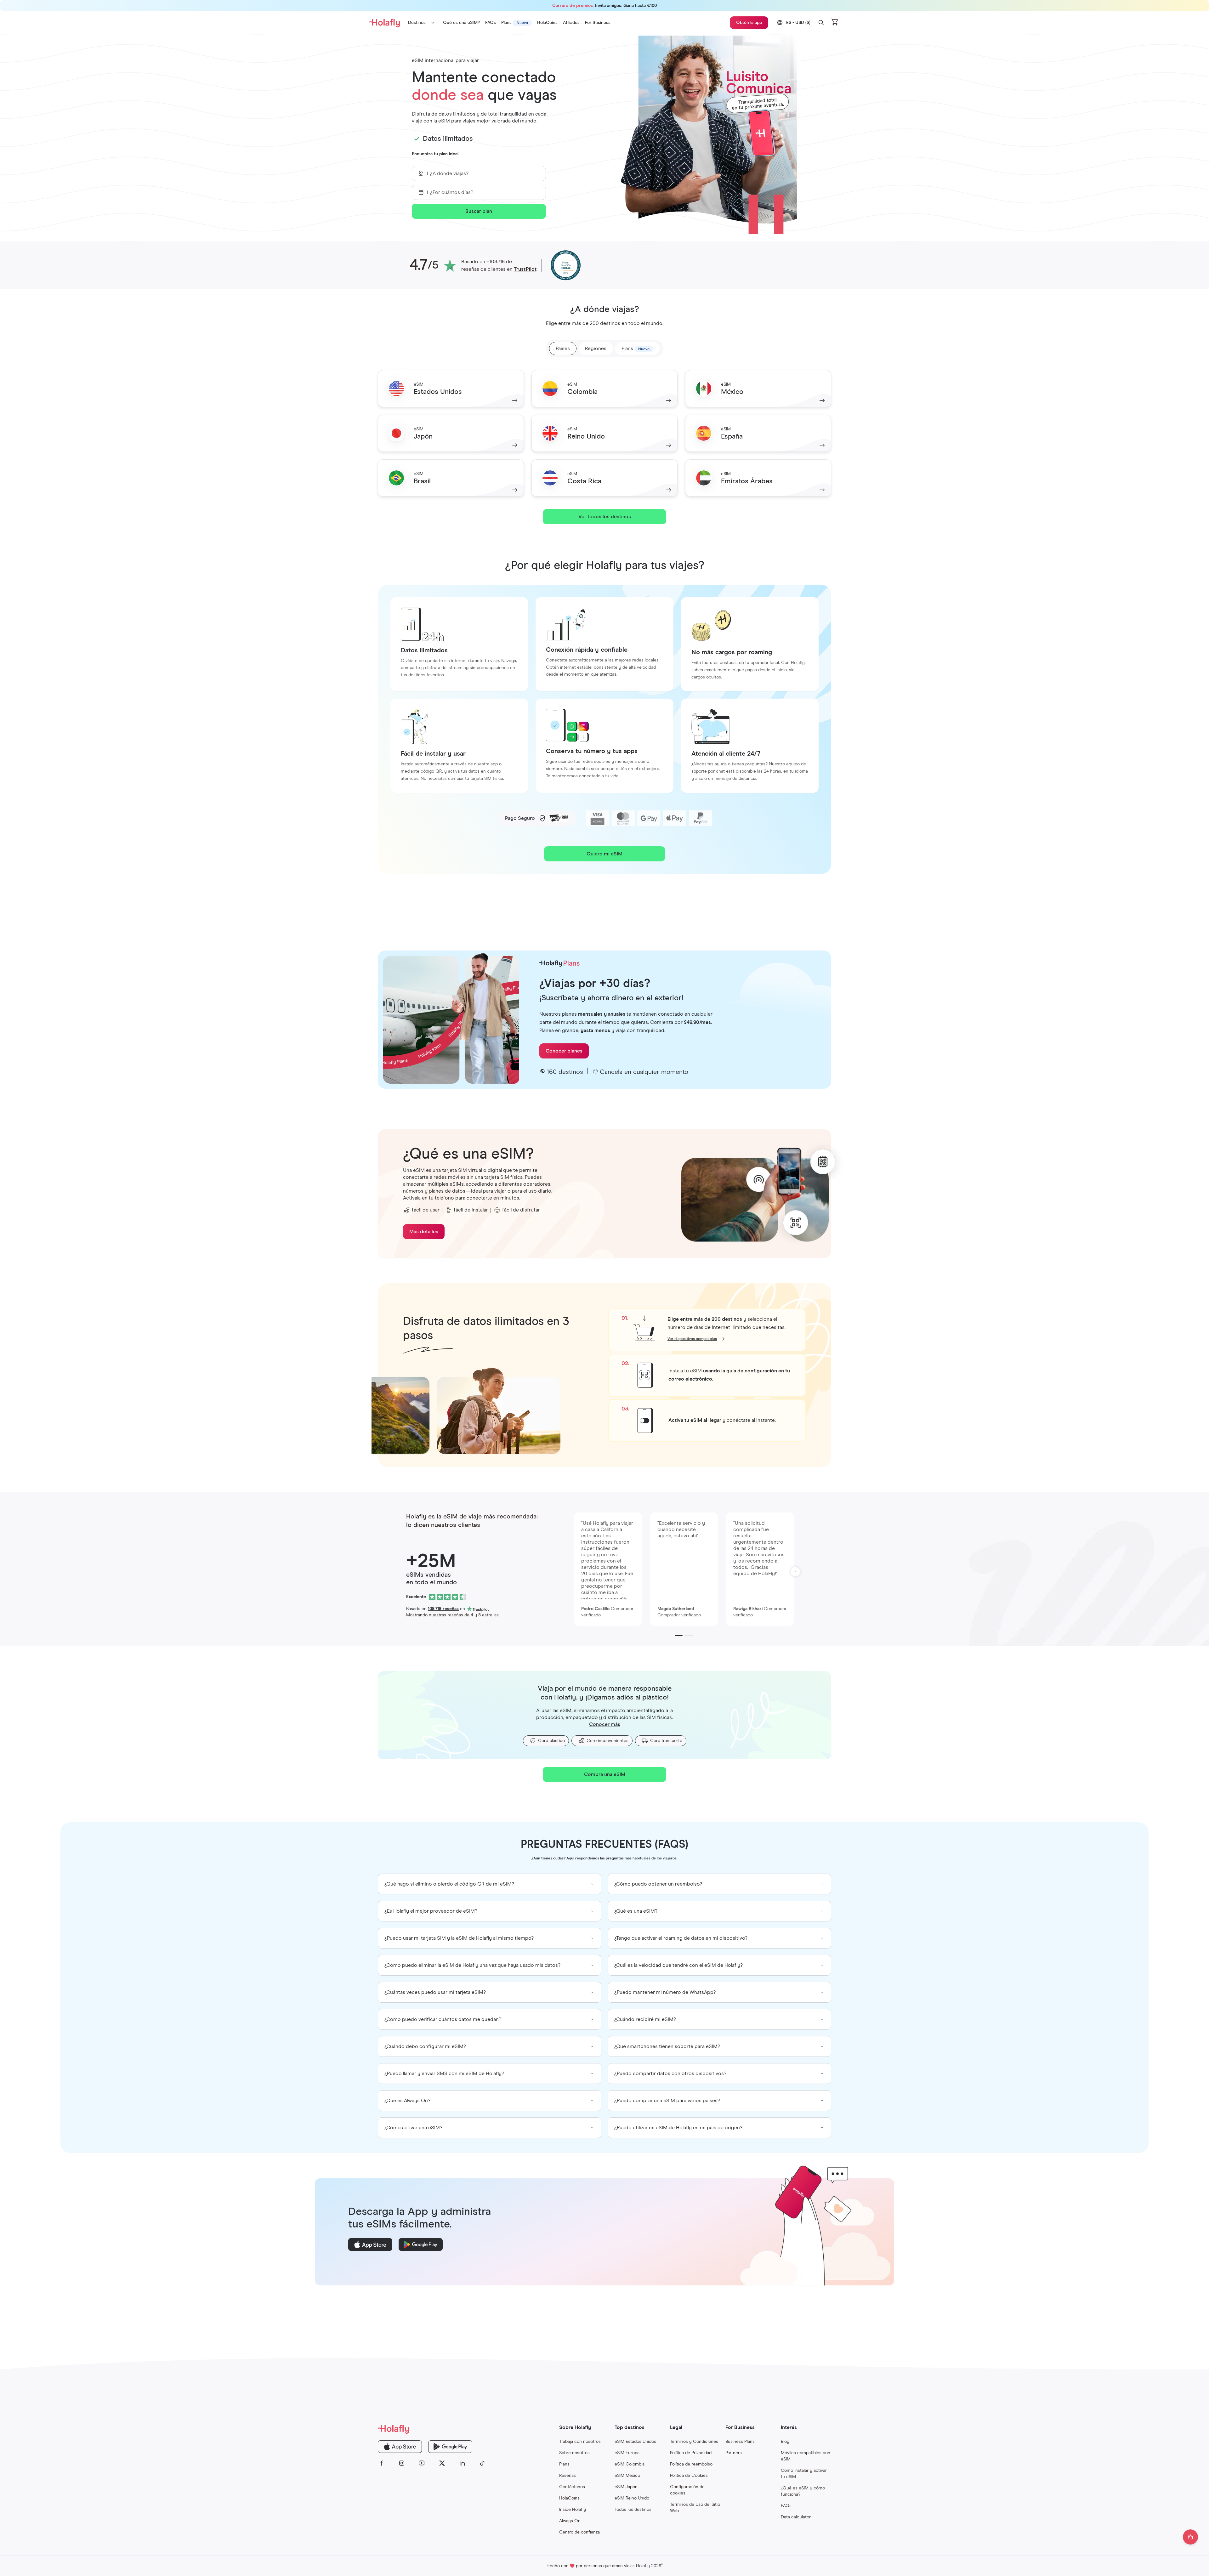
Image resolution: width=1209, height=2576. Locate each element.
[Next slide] (795, 1572)
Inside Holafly (573, 2510)
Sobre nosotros (574, 2453)
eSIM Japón (626, 2487)
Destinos (417, 23)
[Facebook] (382, 2463)
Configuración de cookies (687, 2490)
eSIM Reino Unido (632, 2498)
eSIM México (627, 2476)
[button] (821, 23)
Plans (564, 2464)
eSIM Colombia (630, 2464)
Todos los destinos (633, 2510)
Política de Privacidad (691, 2453)
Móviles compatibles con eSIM (806, 2456)
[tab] (637, 349)
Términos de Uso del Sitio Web (695, 2508)
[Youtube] (422, 2463)
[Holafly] (432, 2429)
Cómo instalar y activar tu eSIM (804, 2474)
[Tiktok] (482, 2463)
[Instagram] (402, 2463)
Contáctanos (572, 2487)
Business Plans (740, 2442)
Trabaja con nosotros (580, 2442)
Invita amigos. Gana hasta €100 (604, 6)
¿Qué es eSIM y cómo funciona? (803, 2491)
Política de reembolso (691, 2464)
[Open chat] (1190, 2537)
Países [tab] (563, 349)
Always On (570, 2521)
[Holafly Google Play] (450, 2447)
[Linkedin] (462, 2463)
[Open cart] (835, 23)
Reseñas (568, 2476)
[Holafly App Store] (400, 2447)
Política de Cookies (689, 2476)
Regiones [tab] (596, 349)
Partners (734, 2453)
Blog (785, 2442)
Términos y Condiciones (694, 2442)
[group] (490, 1884)
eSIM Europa (627, 2453)
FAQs (786, 2506)
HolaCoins (569, 2498)
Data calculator (796, 2517)
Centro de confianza (579, 2532)
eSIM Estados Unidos (635, 2442)
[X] (442, 2463)
